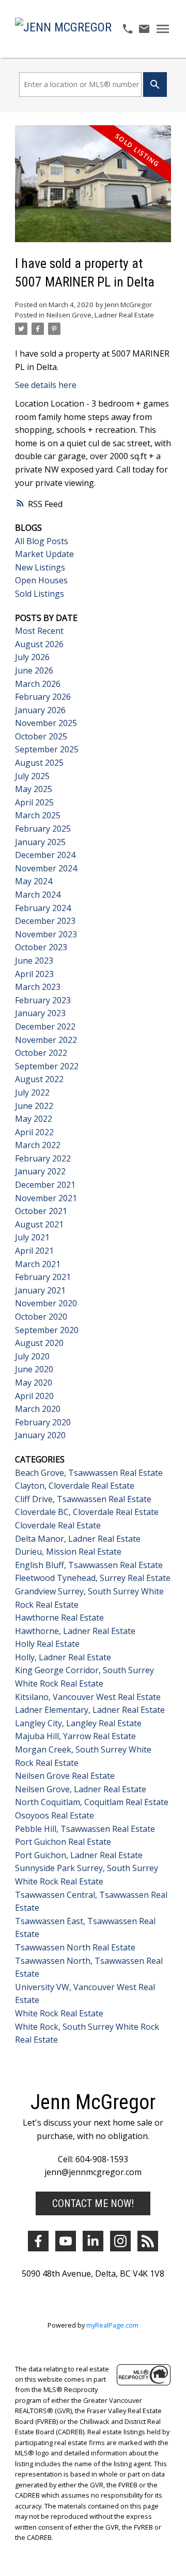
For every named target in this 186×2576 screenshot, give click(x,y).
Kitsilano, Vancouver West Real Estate (88, 1697)
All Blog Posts (42, 541)
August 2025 (39, 763)
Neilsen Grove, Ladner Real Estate (100, 315)
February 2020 (43, 1422)
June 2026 (34, 670)
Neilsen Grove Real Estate (65, 1776)
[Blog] (148, 2241)
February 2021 (43, 1277)
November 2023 (46, 934)
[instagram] (120, 2241)
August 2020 (39, 1343)
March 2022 (38, 1145)
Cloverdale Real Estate (58, 1525)
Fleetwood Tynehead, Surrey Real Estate (93, 1578)
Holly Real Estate (47, 1644)
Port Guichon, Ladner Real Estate (79, 1855)
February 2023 (43, 1000)
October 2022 (41, 1053)
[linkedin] (93, 2241)
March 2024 (38, 895)
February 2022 (43, 1158)
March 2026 (38, 684)
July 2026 (32, 657)
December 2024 (45, 855)
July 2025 (32, 776)
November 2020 (46, 1303)
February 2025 (43, 829)
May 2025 (34, 789)
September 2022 (47, 1066)
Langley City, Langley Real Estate (78, 1723)
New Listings (40, 567)
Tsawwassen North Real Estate (75, 1947)
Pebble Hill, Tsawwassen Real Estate (85, 1829)
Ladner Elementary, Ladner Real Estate (90, 1710)
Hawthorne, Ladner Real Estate (75, 1631)
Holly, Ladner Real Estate (63, 1657)
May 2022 (34, 1119)
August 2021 (39, 1224)
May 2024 (34, 881)
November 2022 (46, 1040)
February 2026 (43, 697)
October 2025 (41, 736)
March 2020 (38, 1409)
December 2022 (45, 1026)
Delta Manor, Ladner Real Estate (78, 1539)
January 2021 (40, 1290)
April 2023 (34, 974)
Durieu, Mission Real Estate (68, 1552)
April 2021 (34, 1251)
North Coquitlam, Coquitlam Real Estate (92, 1802)
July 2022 (32, 1092)
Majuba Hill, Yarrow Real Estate (75, 1736)
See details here (46, 385)
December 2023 (45, 921)
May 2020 (34, 1383)
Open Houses (41, 580)
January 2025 (40, 842)
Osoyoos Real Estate (55, 1815)
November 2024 (46, 868)
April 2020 (34, 1396)
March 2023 (38, 987)
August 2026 (39, 644)
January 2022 (40, 1171)
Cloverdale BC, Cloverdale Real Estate (87, 1512)
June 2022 (34, 1106)
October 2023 (41, 947)
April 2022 (34, 1132)
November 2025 (46, 723)
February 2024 (43, 908)
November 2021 (46, 1198)
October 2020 (41, 1317)
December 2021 (45, 1185)
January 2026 (40, 710)
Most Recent (39, 631)
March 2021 (38, 1264)
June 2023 (34, 961)
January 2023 (40, 1013)
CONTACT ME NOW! (93, 2203)
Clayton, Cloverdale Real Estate (75, 1486)
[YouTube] (66, 2241)
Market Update (44, 554)
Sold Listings (40, 594)
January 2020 (40, 1435)
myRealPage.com (112, 2325)
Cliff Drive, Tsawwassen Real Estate (83, 1499)
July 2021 (32, 1237)
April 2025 (34, 802)
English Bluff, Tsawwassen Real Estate (89, 1565)
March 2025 (38, 815)
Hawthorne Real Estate (59, 1618)
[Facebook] (38, 2241)
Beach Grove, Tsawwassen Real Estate (89, 1473)
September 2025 (47, 749)
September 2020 (47, 1330)
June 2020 (34, 1369)
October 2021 (41, 1211)
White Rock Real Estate (59, 2013)
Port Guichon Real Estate (63, 1842)
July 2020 (32, 1356)
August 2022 (39, 1079)
